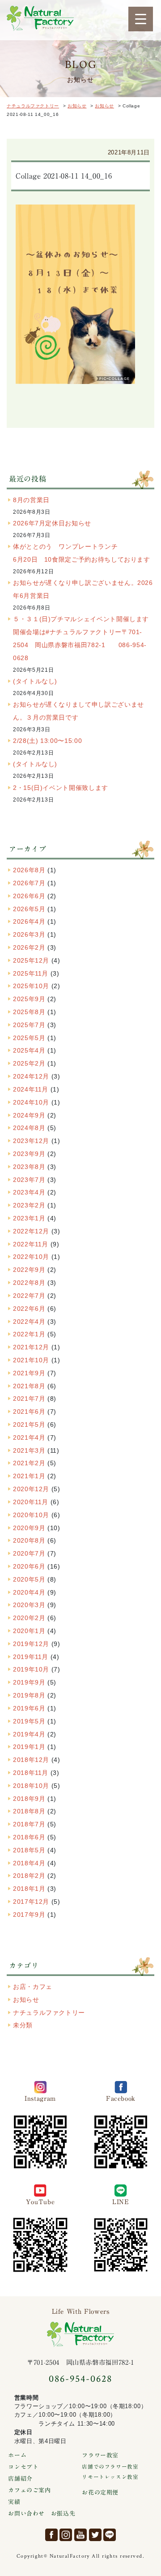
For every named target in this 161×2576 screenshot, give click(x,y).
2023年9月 (29, 1154)
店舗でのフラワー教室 (110, 2467)
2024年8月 (29, 1128)
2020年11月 (31, 1502)
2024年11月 (31, 1089)
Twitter (95, 2535)
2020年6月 (29, 1566)
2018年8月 (29, 1811)
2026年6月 (29, 896)
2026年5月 (29, 909)
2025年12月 (31, 960)
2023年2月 (29, 1205)
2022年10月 (31, 1257)
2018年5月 (29, 1850)
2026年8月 (29, 870)
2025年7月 (29, 1025)
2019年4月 (29, 1734)
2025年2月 (29, 1063)
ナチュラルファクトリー (40, 18)
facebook (51, 2535)
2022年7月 (29, 1296)
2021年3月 (29, 1450)
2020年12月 (31, 1489)
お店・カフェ (33, 1987)
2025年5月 (29, 1038)
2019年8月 (29, 1695)
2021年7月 (29, 1399)
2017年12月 (31, 1902)
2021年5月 (29, 1424)
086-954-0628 (80, 2379)
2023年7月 (29, 1180)
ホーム (17, 2455)
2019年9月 (29, 1682)
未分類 (23, 2025)
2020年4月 (29, 1592)
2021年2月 (29, 1463)
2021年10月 (31, 1360)
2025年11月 (31, 973)
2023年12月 (31, 1141)
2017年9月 (29, 1915)
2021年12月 (31, 1347)
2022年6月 (29, 1309)
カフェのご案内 (29, 2490)
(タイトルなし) (35, 681)
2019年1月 (29, 1747)
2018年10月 (31, 1786)
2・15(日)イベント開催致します (61, 788)
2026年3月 (29, 934)
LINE (110, 2535)
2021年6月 (29, 1412)
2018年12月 (31, 1760)
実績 (14, 2502)
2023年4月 (29, 1192)
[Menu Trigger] (141, 19)
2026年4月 (29, 921)
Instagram (66, 2535)
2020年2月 (29, 1618)
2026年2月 (29, 947)
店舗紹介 (20, 2479)
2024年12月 (31, 1076)
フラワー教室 (100, 2455)
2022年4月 (29, 1322)
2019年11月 (31, 1657)
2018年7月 (29, 1824)
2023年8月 (29, 1167)
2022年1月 (29, 1334)
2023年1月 (29, 1218)
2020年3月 (29, 1605)
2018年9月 (29, 1799)
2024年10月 (31, 1102)
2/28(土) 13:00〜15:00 (47, 741)
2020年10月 (31, 1515)
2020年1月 (29, 1631)
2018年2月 (29, 1876)
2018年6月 (29, 1837)
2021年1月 (29, 1476)
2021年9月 (29, 1373)
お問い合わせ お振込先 (42, 2514)
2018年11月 (31, 1773)
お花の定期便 (100, 2493)
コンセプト (23, 2467)
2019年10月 (31, 1669)
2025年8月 (29, 1012)
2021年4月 (29, 1437)
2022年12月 (31, 1231)
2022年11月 (31, 1244)
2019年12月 (31, 1644)
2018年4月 (29, 1863)
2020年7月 (29, 1553)
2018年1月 (29, 1889)
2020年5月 (29, 1579)
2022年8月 (29, 1283)
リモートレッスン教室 (110, 2477)
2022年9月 (29, 1270)
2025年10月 (31, 986)
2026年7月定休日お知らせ (52, 523)
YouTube (80, 2535)
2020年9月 (29, 1528)
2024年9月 (29, 1115)
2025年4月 (29, 1050)
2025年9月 (29, 999)
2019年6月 (29, 1708)
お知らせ (26, 2000)
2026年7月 (29, 883)
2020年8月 (29, 1540)
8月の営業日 (31, 500)
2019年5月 (29, 1721)
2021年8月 (29, 1386)
